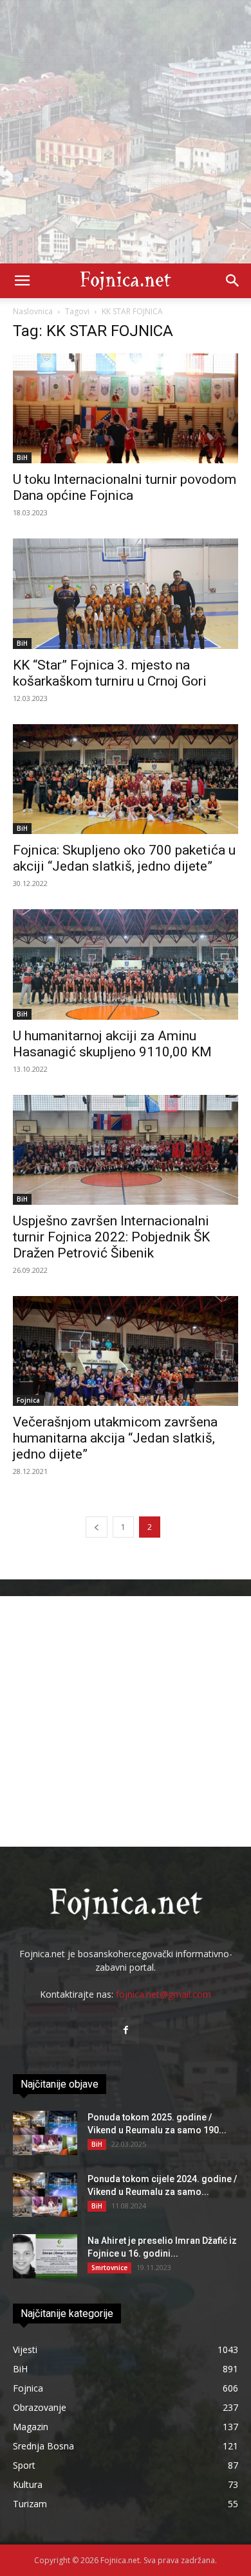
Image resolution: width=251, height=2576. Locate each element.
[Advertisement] (126, 132)
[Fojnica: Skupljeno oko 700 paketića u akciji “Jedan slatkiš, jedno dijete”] (126, 779)
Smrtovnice (109, 2268)
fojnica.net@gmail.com (163, 1994)
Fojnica (28, 1400)
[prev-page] (97, 1527)
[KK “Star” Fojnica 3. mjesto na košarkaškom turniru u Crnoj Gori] (126, 593)
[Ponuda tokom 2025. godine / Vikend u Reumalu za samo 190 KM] (45, 2133)
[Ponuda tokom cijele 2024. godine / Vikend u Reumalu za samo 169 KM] (45, 2195)
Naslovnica (33, 311)
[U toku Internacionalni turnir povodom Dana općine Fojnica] (126, 408)
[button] (22, 281)
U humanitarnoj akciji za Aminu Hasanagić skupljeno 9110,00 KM (112, 1044)
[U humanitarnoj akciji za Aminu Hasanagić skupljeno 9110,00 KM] (126, 964)
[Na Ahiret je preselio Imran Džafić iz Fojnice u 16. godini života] (45, 2256)
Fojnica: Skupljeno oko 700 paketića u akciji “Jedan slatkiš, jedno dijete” (124, 858)
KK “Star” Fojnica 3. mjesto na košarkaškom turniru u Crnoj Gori (110, 673)
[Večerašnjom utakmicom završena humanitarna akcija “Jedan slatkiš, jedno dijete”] (126, 1351)
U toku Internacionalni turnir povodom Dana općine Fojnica (125, 487)
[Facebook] (126, 2030)
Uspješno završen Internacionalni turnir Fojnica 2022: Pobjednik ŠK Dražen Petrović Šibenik (111, 1237)
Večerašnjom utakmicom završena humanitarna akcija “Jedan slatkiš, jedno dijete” (115, 1438)
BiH (22, 457)
